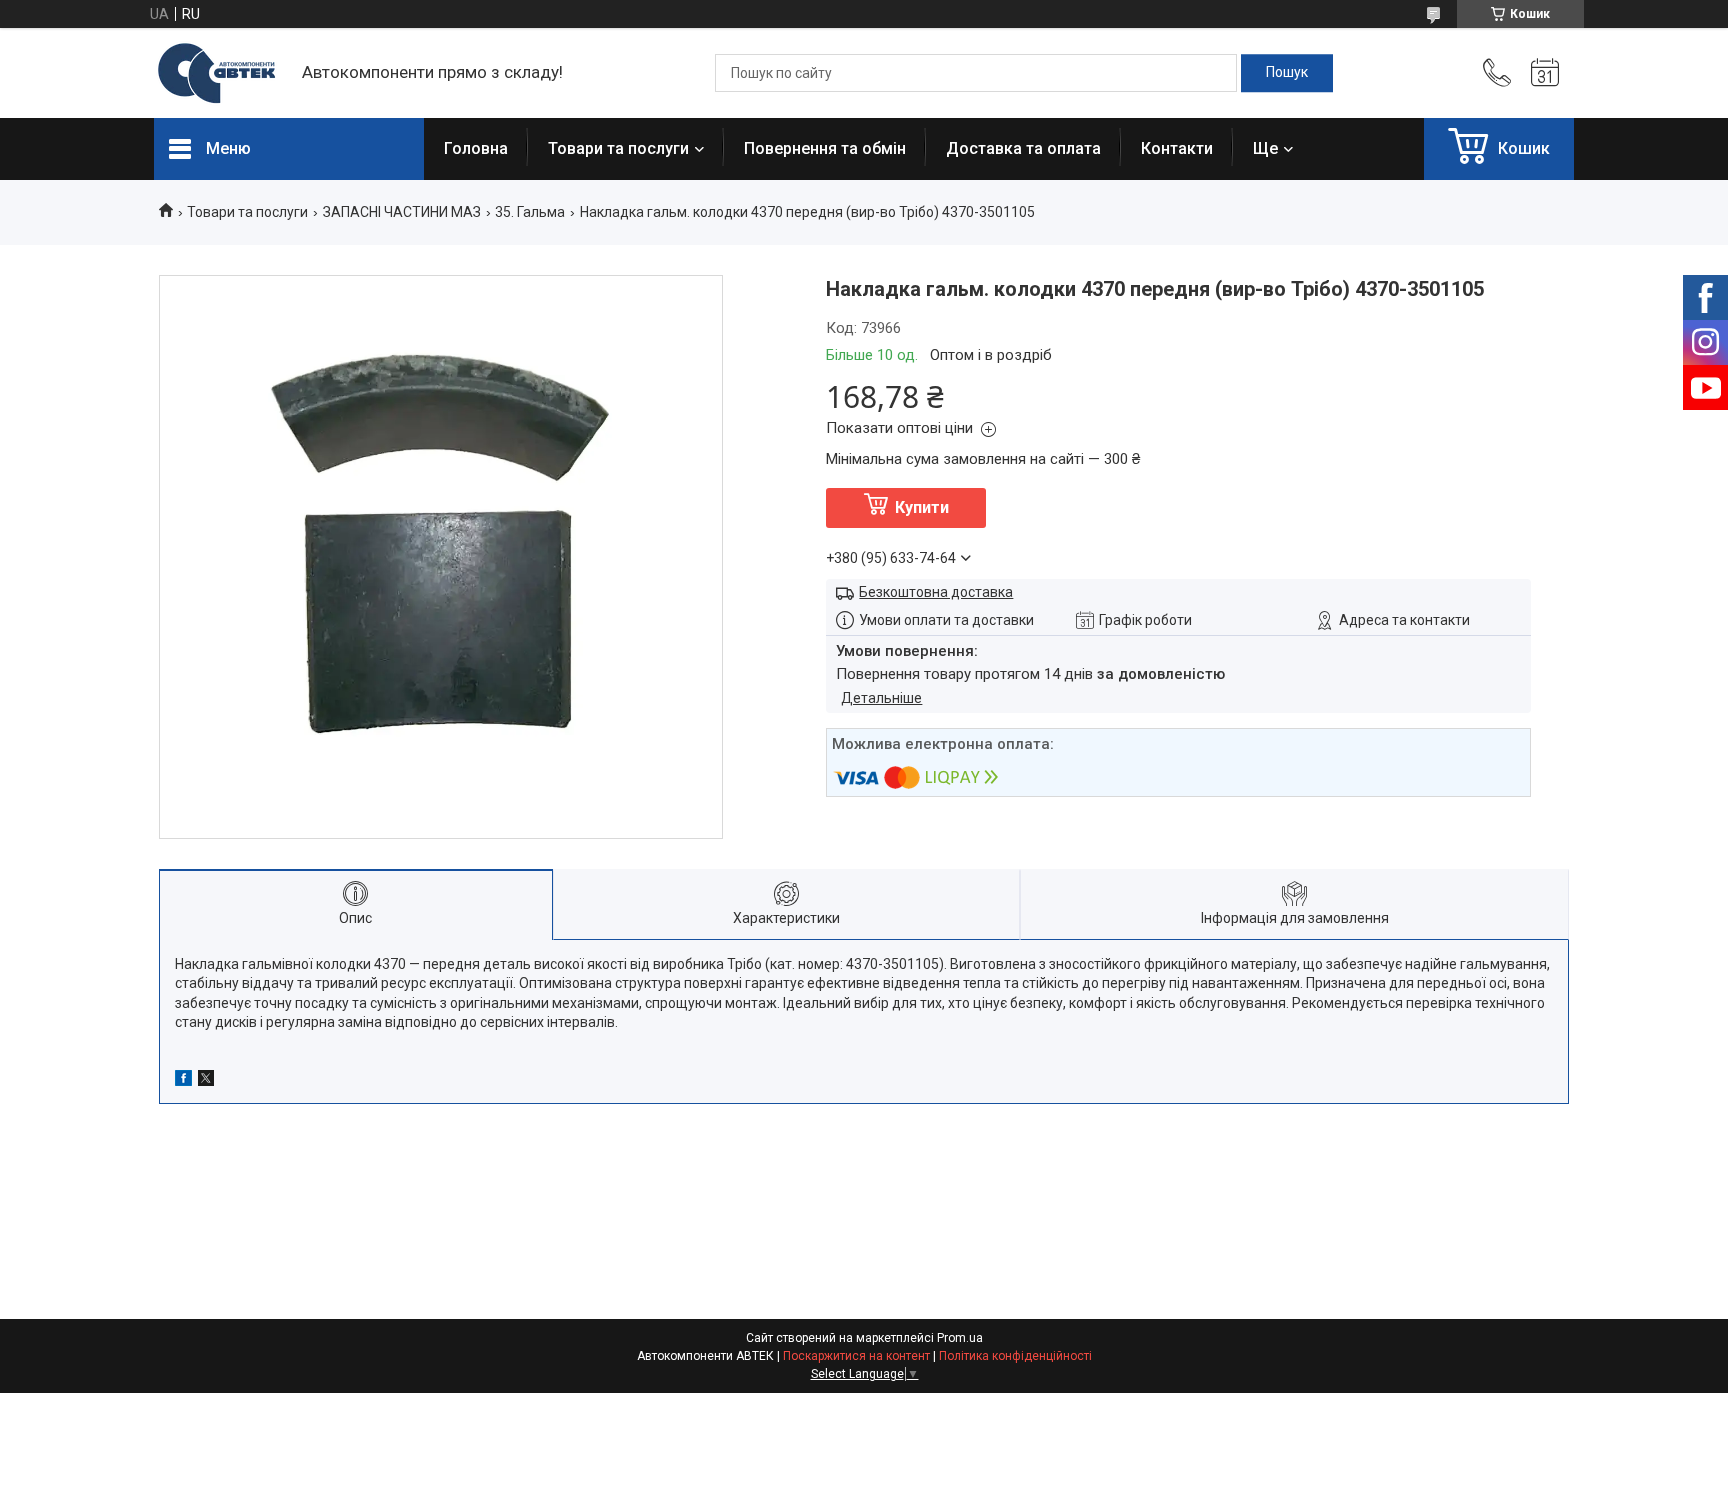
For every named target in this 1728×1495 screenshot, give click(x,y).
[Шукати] (1287, 73)
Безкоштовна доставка (936, 592)
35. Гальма (530, 212)
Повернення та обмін (825, 148)
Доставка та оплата (1023, 148)
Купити (922, 507)
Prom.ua (960, 1338)
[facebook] (183, 1081)
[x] (206, 1081)
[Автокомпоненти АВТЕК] (218, 73)
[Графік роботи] (1545, 73)
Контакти (1177, 148)
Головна (476, 148)
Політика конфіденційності (1015, 1356)
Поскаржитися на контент (856, 1356)
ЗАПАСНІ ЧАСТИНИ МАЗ (402, 212)
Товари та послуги (618, 148)
